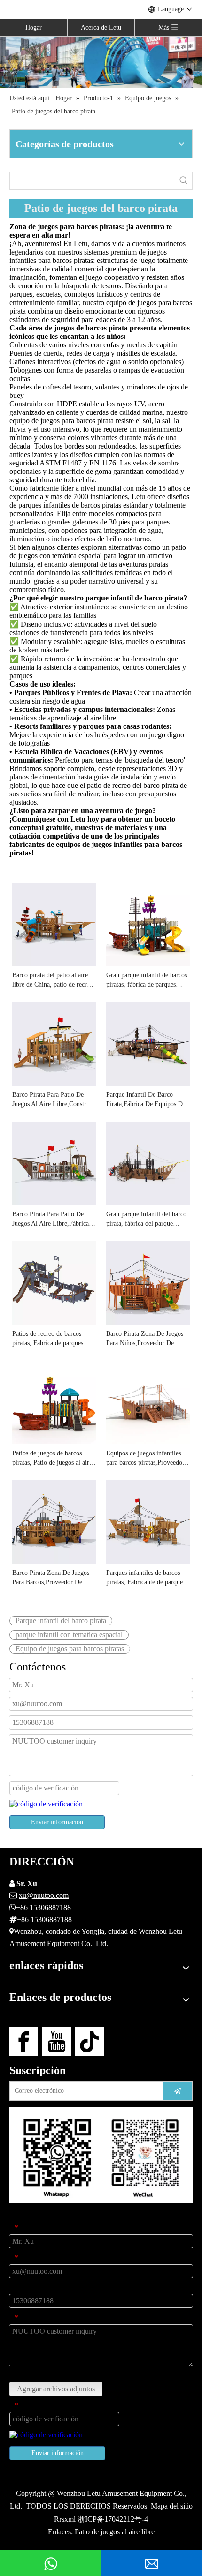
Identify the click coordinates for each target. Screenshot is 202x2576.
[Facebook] (24, 2041)
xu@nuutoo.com (44, 1895)
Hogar (34, 27)
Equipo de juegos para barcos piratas (70, 1649)
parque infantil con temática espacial (69, 1635)
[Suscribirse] (178, 2091)
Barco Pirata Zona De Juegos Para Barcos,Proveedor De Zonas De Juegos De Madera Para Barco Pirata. (51, 1578)
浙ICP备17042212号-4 (113, 2519)
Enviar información (57, 1822)
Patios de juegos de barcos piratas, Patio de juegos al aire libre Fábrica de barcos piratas (52, 1459)
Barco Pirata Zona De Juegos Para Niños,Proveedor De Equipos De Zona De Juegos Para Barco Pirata (145, 1339)
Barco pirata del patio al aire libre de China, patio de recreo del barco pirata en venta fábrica (53, 981)
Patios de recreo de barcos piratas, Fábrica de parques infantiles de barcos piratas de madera (51, 1339)
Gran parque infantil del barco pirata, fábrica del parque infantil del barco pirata (146, 1220)
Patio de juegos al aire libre (115, 2532)
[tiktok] (89, 2041)
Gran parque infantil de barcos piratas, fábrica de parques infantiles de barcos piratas (147, 981)
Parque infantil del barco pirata (61, 1621)
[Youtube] (57, 2041)
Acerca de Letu (101, 27)
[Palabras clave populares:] (184, 181)
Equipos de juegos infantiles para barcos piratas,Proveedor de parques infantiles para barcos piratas (145, 1459)
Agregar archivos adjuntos (56, 2389)
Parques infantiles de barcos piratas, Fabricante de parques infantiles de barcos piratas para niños (148, 1578)
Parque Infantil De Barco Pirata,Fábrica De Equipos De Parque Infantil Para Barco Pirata (146, 1100)
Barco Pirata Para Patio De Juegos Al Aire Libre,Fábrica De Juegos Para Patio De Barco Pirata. (54, 1220)
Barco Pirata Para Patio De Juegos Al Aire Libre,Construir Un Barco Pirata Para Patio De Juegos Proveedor (53, 1100)
